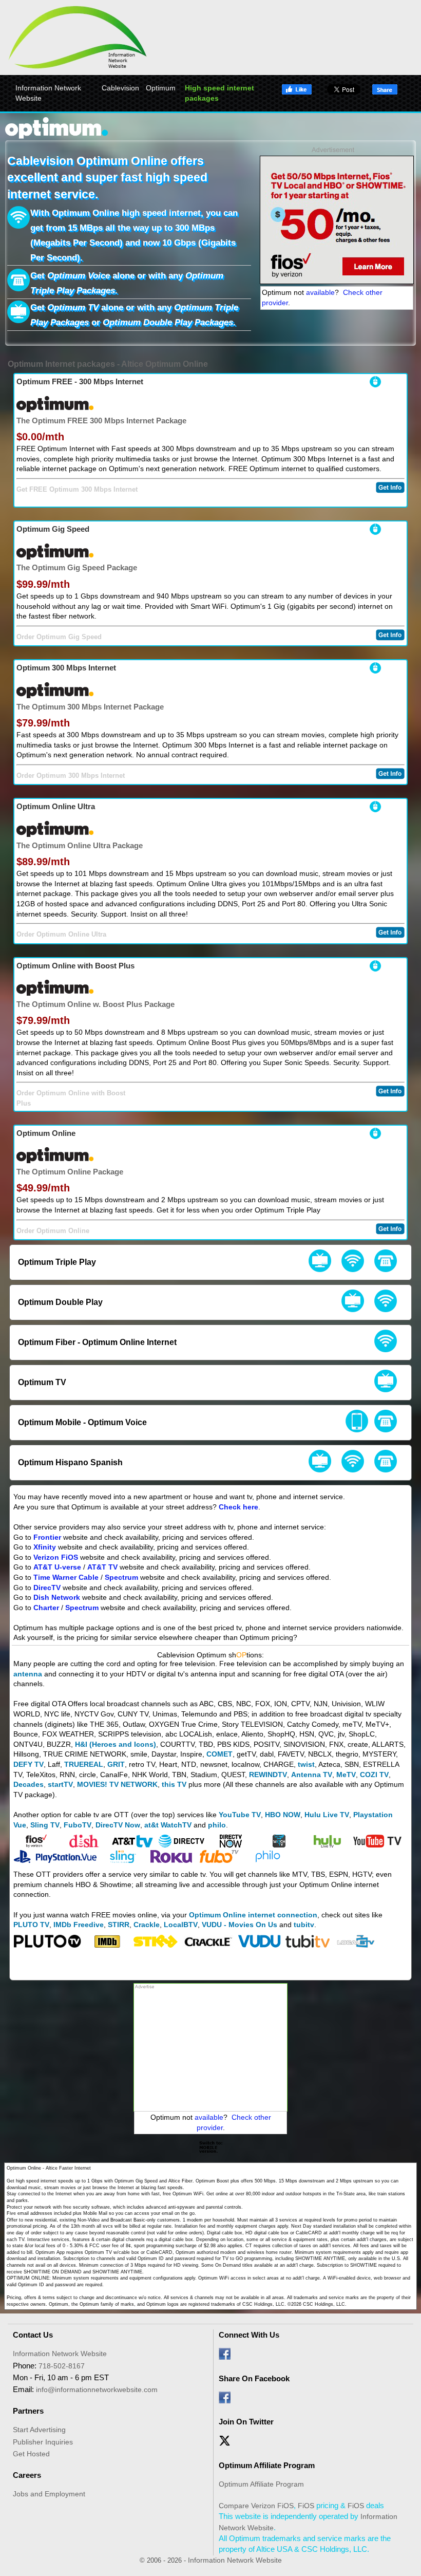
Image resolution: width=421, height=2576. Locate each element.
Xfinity (45, 1547)
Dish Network (57, 1597)
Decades (28, 1784)
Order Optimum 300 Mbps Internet (71, 776)
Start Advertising (39, 2430)
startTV (60, 1784)
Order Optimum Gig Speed (59, 637)
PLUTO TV (31, 1925)
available (320, 292)
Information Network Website (48, 93)
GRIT (116, 1764)
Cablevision (120, 88)
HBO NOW (283, 1815)
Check (353, 292)
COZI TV (374, 1775)
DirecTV (47, 1588)
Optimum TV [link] (42, 1382)
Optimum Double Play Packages (168, 322)
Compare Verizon (247, 2506)
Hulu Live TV (327, 1815)
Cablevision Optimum (68, 161)
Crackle (147, 1925)
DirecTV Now (118, 1825)
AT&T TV (102, 1567)
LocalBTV (181, 1925)
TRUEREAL (84, 1764)
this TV (174, 1784)
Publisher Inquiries (43, 2442)
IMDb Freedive (79, 1925)
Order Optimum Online (53, 1231)
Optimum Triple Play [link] (57, 1262)
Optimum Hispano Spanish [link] (70, 1462)
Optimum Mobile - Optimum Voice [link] (82, 1422)
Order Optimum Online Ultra (61, 935)
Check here (238, 1507)
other (374, 292)
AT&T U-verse (57, 1567)
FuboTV (78, 1825)
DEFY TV (28, 1764)
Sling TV (45, 1825)
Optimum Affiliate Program (261, 2484)
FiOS (285, 2506)
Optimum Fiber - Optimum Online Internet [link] (97, 1342)
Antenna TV (312, 1775)
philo (217, 1825)
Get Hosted (31, 2454)
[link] (320, 1262)
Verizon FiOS (56, 1557)
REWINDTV (268, 1775)
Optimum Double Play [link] (60, 1302)
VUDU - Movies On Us (240, 1925)
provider (275, 303)
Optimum (161, 88)
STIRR (119, 1925)
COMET (219, 1754)
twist (306, 1764)
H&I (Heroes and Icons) (116, 1744)
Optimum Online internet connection (253, 1915)
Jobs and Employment (49, 2494)
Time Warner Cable (66, 1577)
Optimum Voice (79, 276)
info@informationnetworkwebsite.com (97, 2390)
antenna (28, 1674)
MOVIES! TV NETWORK (117, 1784)
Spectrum (121, 1577)
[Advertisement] (210, 2047)
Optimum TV (73, 307)
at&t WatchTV (168, 1825)
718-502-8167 (62, 2366)
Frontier (47, 1537)
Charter (46, 1608)
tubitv (304, 1925)
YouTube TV (240, 1815)
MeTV (346, 1775)
